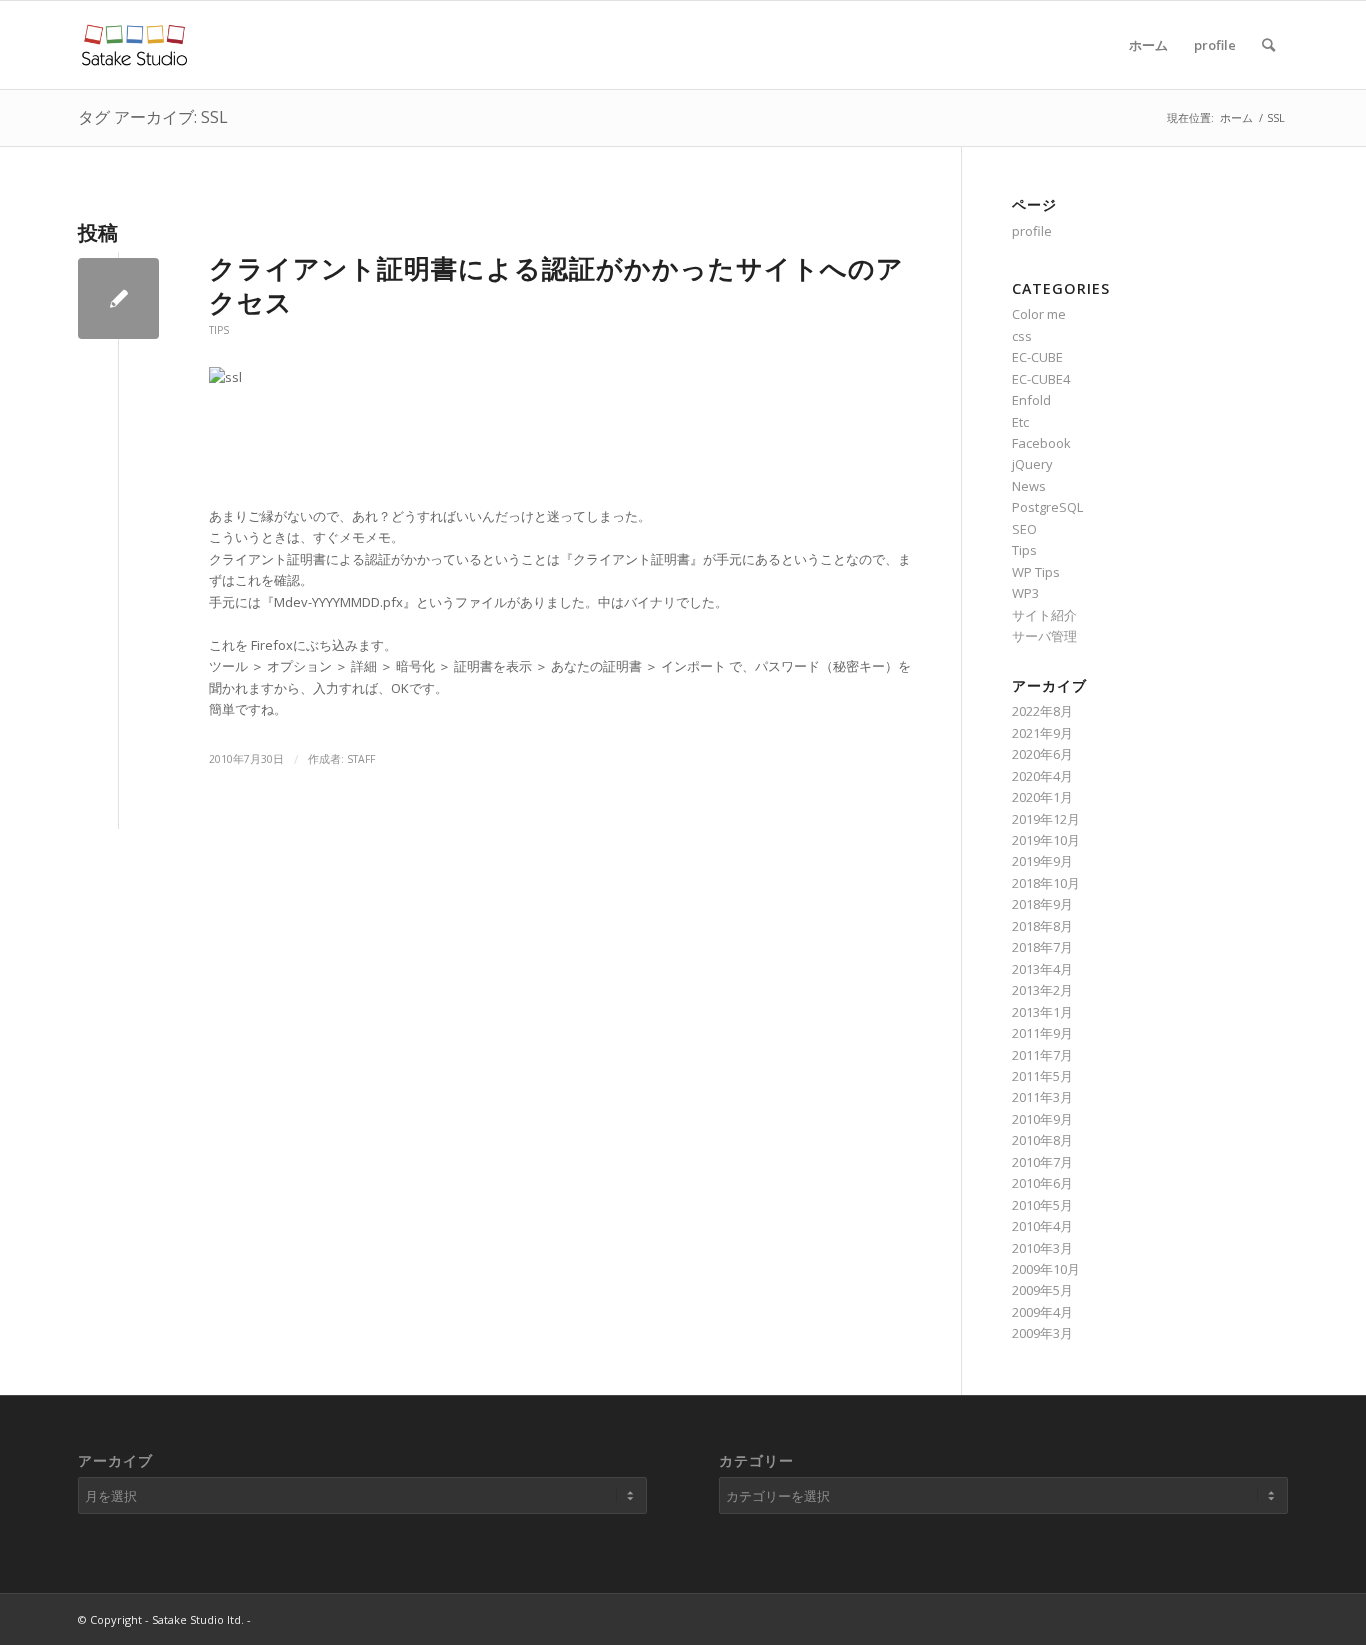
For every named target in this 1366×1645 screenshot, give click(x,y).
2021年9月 (1042, 733)
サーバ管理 (1044, 636)
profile (1215, 45)
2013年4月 (1042, 969)
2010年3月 (1042, 1248)
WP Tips (1036, 572)
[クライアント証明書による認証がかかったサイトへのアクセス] (118, 298)
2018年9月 (1042, 904)
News (1029, 486)
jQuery (1032, 464)
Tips (219, 330)
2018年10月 (1046, 883)
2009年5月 (1042, 1290)
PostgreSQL (1047, 507)
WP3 (1025, 593)
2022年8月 (1042, 711)
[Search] (1268, 45)
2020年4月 (1042, 776)
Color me (1039, 314)
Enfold (1031, 400)
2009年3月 (1042, 1333)
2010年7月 (1042, 1162)
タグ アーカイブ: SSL (153, 117)
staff (361, 759)
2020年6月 (1042, 754)
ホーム (1148, 45)
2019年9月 (1042, 861)
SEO (1024, 529)
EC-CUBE (1037, 357)
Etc (1020, 422)
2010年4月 (1042, 1226)
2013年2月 (1042, 990)
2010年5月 (1042, 1205)
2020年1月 (1042, 797)
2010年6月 (1042, 1183)
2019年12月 (1046, 819)
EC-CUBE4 (1041, 379)
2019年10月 (1046, 840)
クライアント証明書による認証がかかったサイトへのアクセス (556, 285)
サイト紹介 (1044, 615)
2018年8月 (1042, 926)
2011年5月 (1042, 1076)
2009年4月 (1042, 1312)
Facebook (1041, 443)
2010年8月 (1042, 1140)
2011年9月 (1042, 1033)
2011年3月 (1042, 1097)
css (1022, 336)
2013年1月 (1042, 1012)
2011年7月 (1042, 1055)
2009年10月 (1046, 1269)
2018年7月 (1042, 947)
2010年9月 (1042, 1119)
